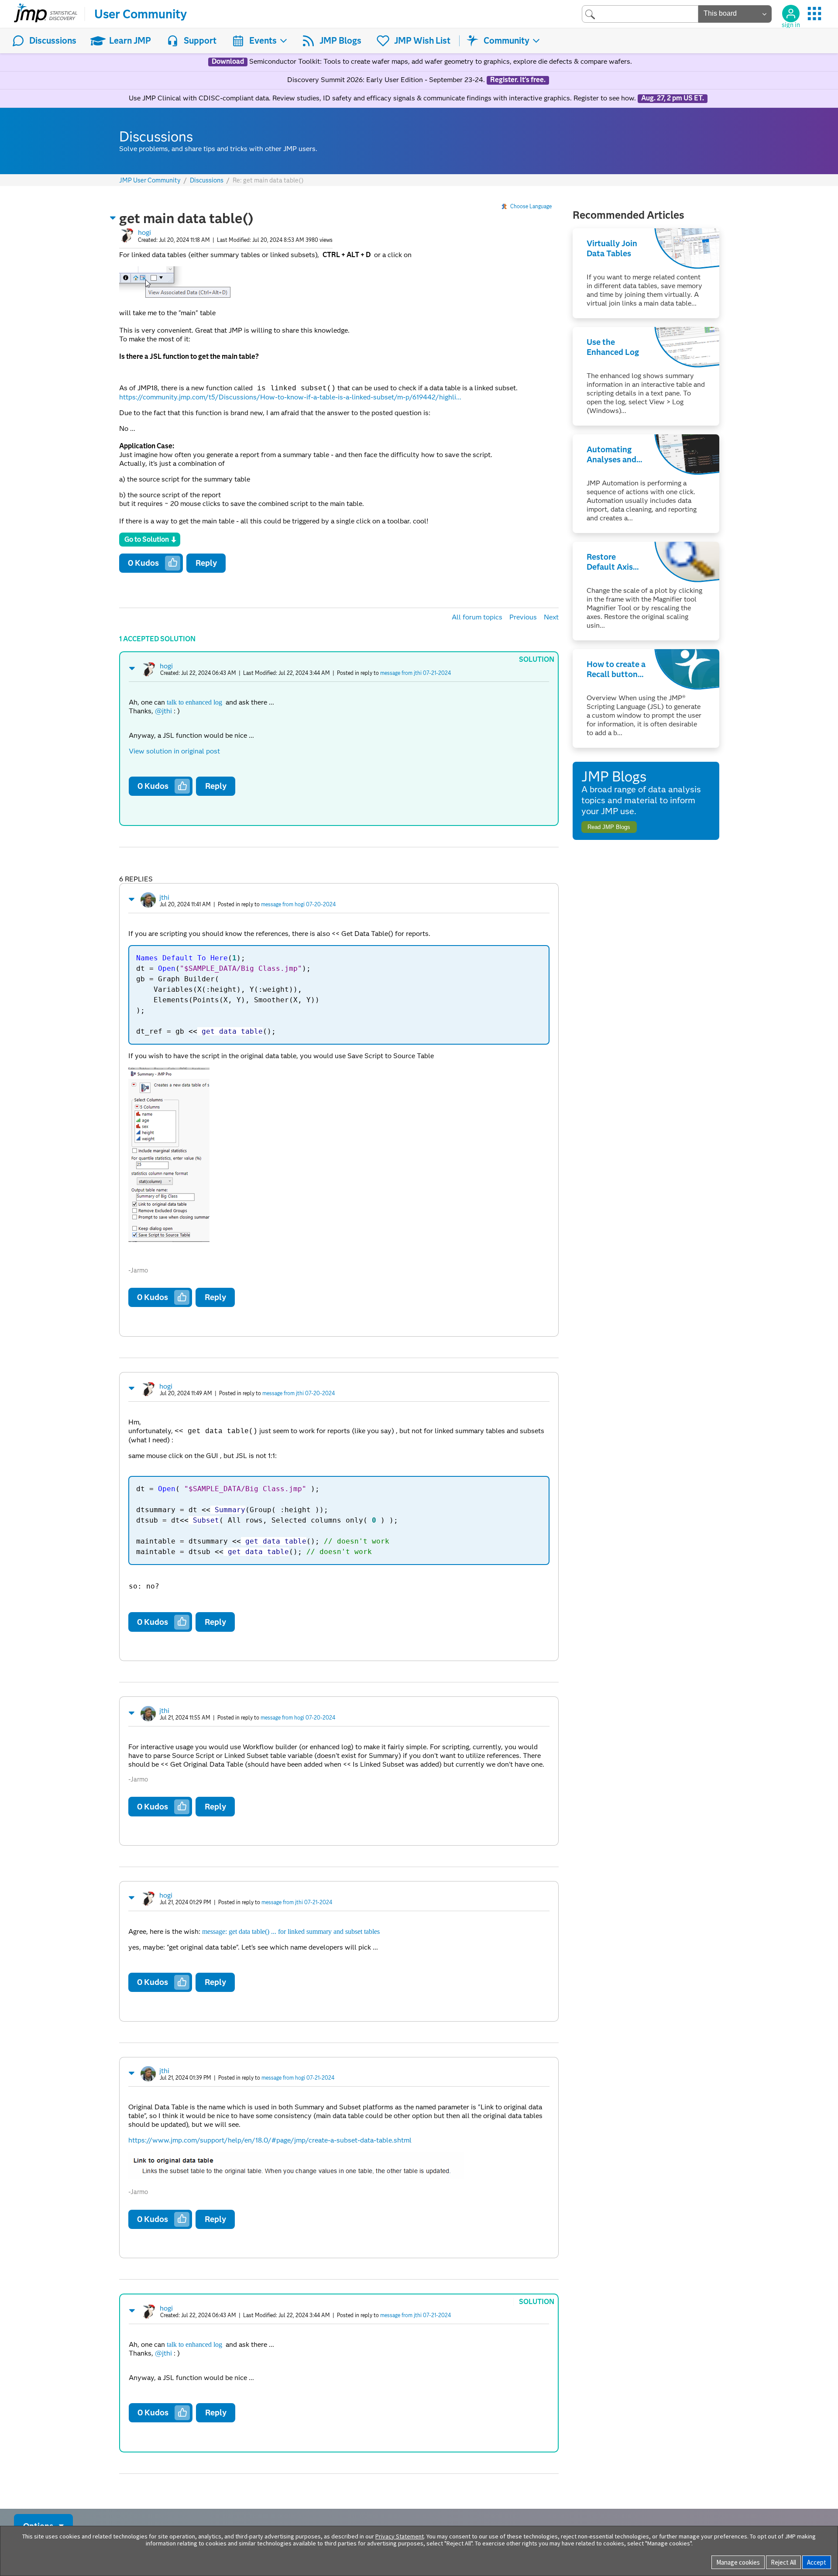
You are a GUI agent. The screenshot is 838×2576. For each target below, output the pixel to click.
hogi (144, 232)
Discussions (53, 41)
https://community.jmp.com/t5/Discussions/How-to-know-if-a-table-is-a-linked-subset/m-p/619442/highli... (290, 397)
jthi (164, 897)
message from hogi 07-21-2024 (298, 2078)
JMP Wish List (422, 41)
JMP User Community (150, 181)
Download (228, 62)
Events (263, 41)
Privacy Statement (400, 2536)
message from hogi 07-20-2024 (298, 904)
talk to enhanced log (194, 702)
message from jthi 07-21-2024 (416, 673)
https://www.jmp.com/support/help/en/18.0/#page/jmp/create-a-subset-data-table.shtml (270, 2140)
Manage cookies (738, 2562)
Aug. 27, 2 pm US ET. (673, 98)
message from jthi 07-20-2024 (299, 1393)
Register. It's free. (518, 80)
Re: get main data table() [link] (268, 180)
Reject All (783, 2562)
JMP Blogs (340, 41)
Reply (206, 563)
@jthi (163, 711)
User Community (141, 14)
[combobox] (640, 14)
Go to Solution (147, 539)
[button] (113, 218)
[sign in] (791, 14)
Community (507, 41)
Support (200, 41)
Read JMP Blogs (609, 827)
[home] (46, 14)
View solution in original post (174, 751)
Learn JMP (130, 41)
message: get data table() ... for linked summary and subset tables (291, 1931)
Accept (817, 2562)
